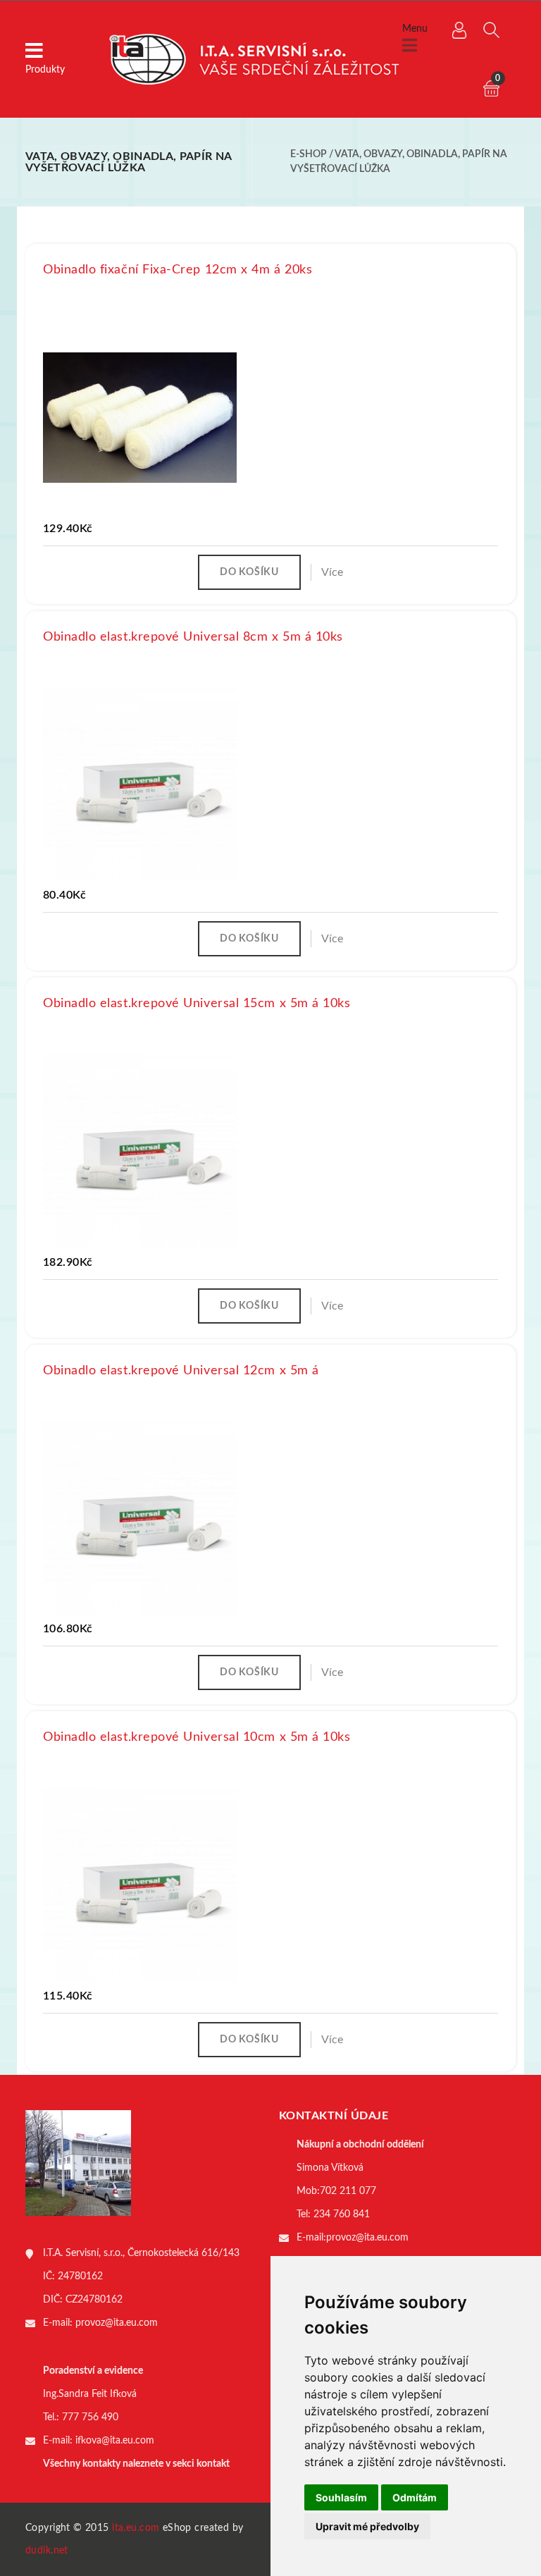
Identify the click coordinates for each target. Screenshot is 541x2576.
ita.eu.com (136, 2528)
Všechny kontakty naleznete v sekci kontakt (136, 2464)
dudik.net (47, 2551)
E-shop (309, 154)
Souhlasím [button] (341, 2497)
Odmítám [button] (415, 2497)
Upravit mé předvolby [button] (367, 2526)
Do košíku (249, 572)
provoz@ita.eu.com (117, 2323)
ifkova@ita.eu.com (115, 2441)
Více (332, 572)
